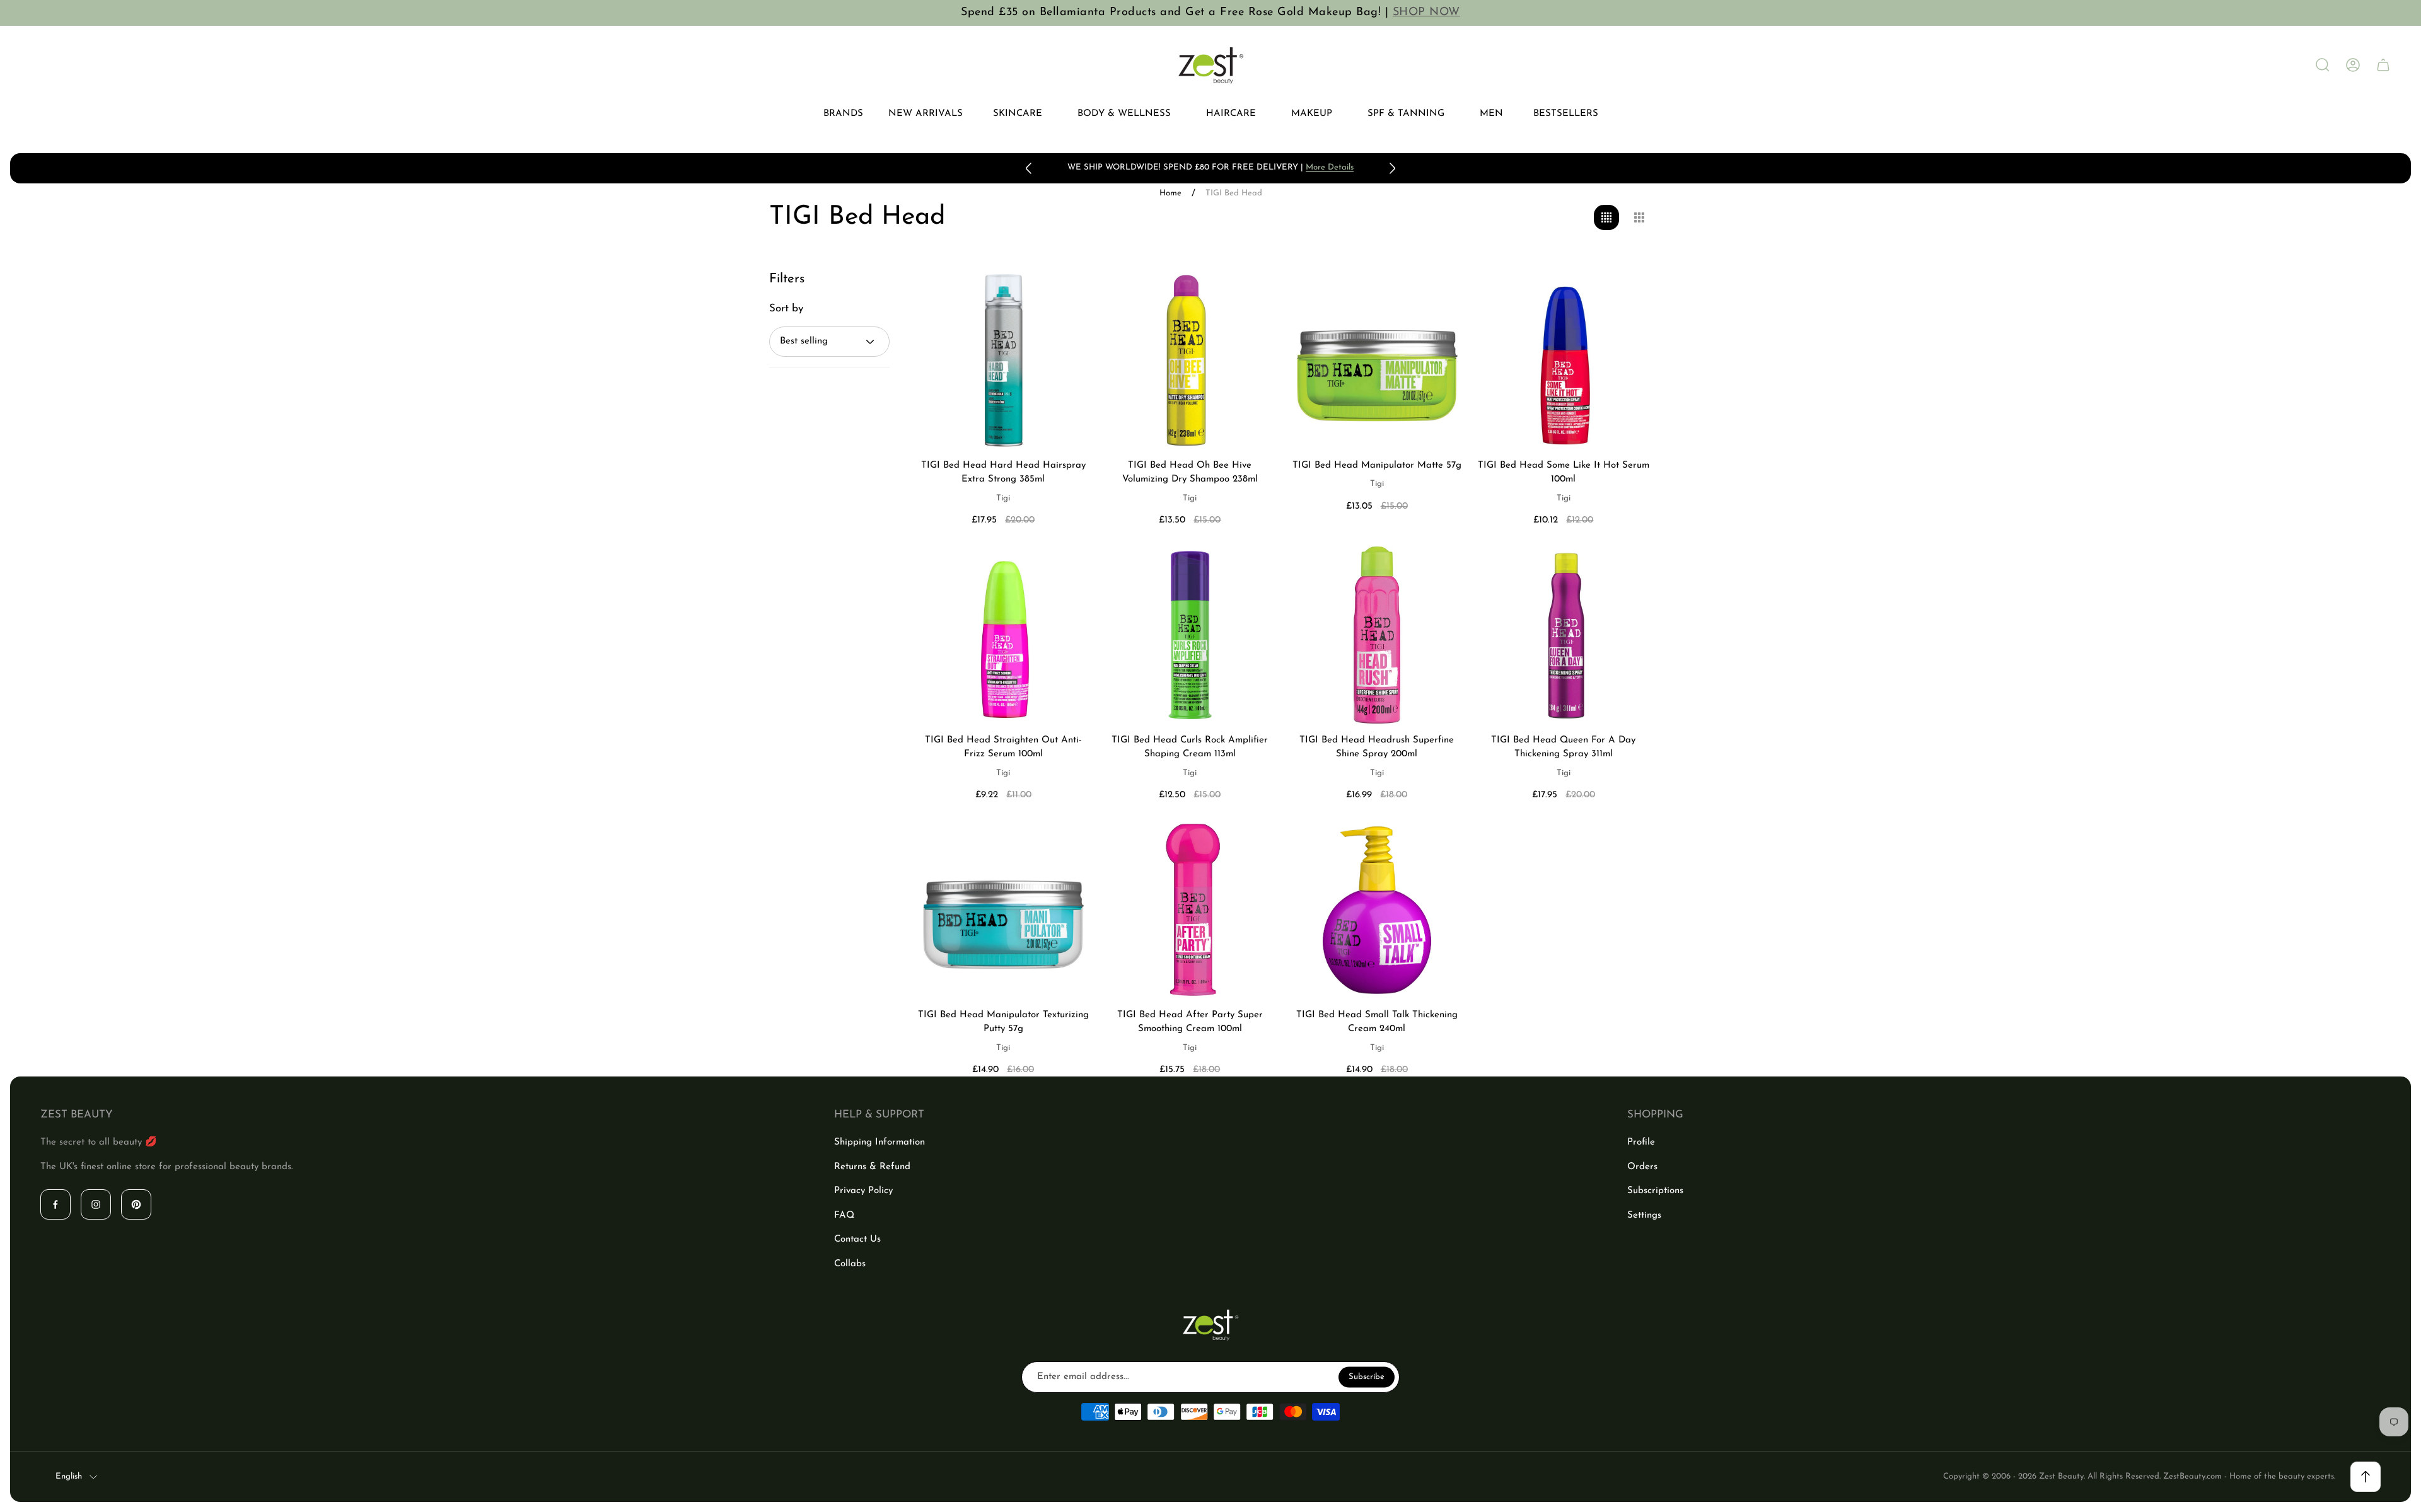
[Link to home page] (1210, 1325)
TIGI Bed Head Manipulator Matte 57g (1377, 465)
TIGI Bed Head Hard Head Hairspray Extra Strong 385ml (1003, 473)
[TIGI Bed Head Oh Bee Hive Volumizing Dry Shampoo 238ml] (1190, 360)
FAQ (844, 1215)
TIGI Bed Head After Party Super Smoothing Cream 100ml (1190, 1022)
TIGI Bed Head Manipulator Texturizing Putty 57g (1003, 1022)
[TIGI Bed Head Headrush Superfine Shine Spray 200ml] (1377, 635)
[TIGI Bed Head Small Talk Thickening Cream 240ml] (1377, 910)
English (69, 1476)
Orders (1642, 1167)
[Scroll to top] (2366, 1477)
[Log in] (2353, 65)
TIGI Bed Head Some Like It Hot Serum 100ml (1564, 473)
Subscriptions (1655, 1191)
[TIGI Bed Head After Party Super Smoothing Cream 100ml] (1190, 910)
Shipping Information (880, 1142)
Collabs (850, 1264)
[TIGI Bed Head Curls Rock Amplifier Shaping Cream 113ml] (1190, 635)
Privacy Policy (863, 1191)
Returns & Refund (872, 1167)
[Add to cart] (1066, 297)
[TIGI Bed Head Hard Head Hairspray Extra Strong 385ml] (1003, 360)
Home (1170, 193)
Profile (1641, 1142)
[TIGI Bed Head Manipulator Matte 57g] (1377, 360)
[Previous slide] (1029, 168)
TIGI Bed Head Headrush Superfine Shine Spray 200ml (1377, 747)
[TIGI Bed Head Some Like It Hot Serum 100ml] (1564, 360)
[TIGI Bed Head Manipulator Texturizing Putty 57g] (1003, 910)
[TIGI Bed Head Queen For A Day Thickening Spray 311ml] (1564, 635)
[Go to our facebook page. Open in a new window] (55, 1204)
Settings (1644, 1215)
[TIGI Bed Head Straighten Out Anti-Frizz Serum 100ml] (1003, 635)
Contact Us (857, 1239)
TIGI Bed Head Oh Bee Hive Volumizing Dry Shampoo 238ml (1190, 473)
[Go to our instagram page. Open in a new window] (96, 1204)
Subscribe (1367, 1377)
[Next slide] (1392, 168)
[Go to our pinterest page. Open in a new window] (136, 1204)
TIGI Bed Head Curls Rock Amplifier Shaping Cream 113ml (1190, 747)
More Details (1330, 167)
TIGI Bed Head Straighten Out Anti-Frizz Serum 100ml (1003, 747)
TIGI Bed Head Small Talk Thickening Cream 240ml (1377, 1022)
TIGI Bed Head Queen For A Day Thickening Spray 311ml (1563, 747)
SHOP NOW (1426, 13)
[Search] (2323, 65)
